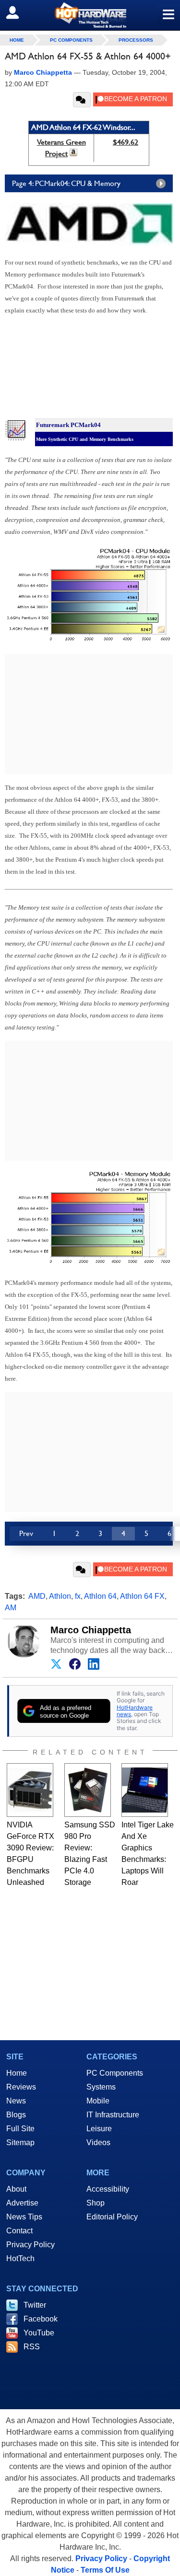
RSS (32, 2347)
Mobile (98, 2101)
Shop (96, 2203)
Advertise (22, 2203)
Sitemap (20, 2143)
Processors (136, 40)
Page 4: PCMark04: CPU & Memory (66, 183)
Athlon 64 (100, 1596)
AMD (37, 1596)
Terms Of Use (105, 2570)
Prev (26, 1533)
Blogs (16, 2115)
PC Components (71, 40)
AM (11, 1608)
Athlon (60, 1596)
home (17, 40)
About (16, 2189)
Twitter (35, 2305)
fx (78, 1596)
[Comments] (82, 100)
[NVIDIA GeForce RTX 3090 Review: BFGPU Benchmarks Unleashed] (30, 1790)
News (16, 2101)
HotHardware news (135, 1711)
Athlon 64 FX (142, 1596)
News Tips (24, 2217)
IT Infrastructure (113, 2115)
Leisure (99, 2129)
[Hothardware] (90, 15)
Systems (101, 2087)
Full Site (20, 2129)
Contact (19, 2231)
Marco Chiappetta (91, 1630)
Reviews (21, 2087)
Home (17, 2073)
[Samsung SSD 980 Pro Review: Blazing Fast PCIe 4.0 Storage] (88, 1790)
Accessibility (108, 2189)
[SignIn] (18, 12)
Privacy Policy (30, 2245)
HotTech (20, 2258)
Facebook (41, 2319)
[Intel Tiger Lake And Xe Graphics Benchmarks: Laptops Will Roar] (145, 1790)
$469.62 (126, 142)
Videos (98, 2143)
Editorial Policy (112, 2217)
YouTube (39, 2333)
